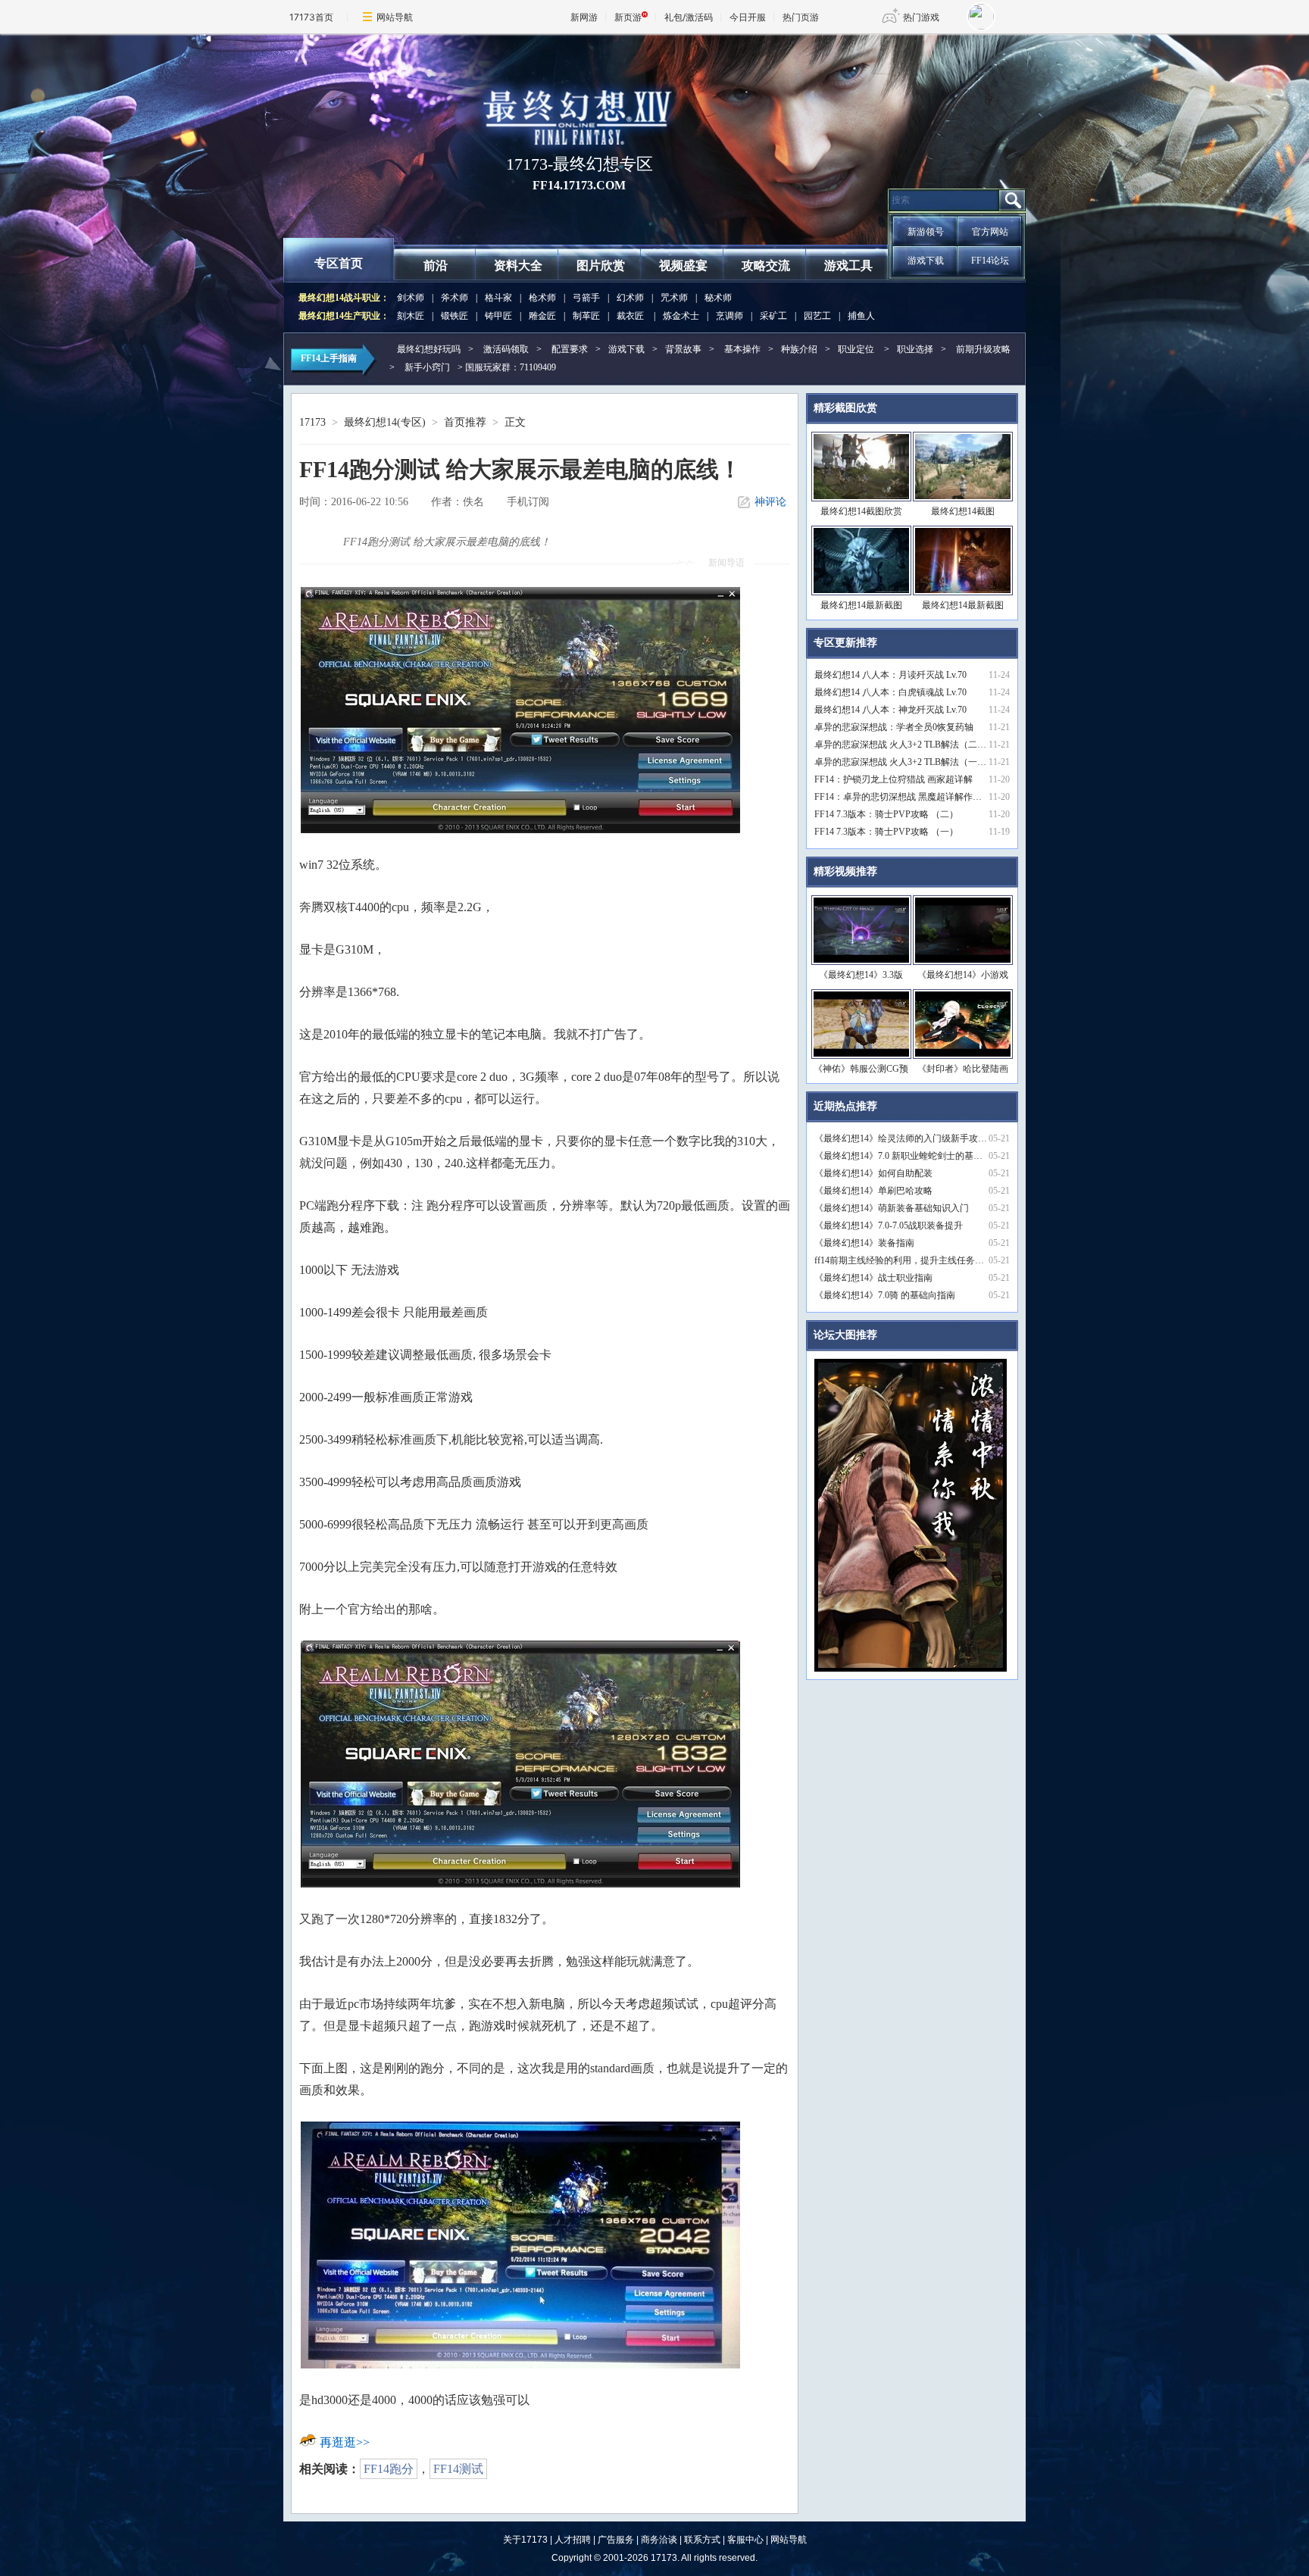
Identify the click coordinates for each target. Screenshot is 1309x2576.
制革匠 (586, 316)
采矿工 (773, 316)
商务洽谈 (659, 2540)
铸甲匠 (498, 316)
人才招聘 (573, 2540)
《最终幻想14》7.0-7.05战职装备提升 (889, 1226)
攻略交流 (766, 265)
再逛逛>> (345, 2442)
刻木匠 (411, 316)
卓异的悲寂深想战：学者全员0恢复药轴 (894, 727)
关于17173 (525, 2540)
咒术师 (674, 298)
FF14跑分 (389, 2469)
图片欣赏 (601, 265)
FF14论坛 (990, 261)
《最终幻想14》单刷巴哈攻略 (873, 1191)
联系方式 (702, 2540)
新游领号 (926, 232)
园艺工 (817, 316)
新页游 (628, 17)
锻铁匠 (455, 316)
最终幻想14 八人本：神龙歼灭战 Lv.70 (890, 710)
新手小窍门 (427, 367)
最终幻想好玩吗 (429, 349)
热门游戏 (921, 17)
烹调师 (729, 316)
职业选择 (915, 349)
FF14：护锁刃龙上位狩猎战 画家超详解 (893, 779)
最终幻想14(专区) (385, 422)
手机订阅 (528, 502)
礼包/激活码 (689, 17)
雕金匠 (542, 316)
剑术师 (411, 298)
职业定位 (856, 349)
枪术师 (542, 298)
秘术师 (718, 298)
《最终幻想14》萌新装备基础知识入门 (892, 1208)
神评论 (770, 502)
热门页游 (801, 17)
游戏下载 (926, 261)
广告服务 (616, 2540)
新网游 (584, 17)
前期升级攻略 (983, 349)
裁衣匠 (630, 316)
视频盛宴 (683, 265)
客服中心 (745, 2540)
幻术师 (630, 298)
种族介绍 (799, 349)
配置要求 (570, 349)
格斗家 (498, 298)
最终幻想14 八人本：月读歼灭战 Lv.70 (890, 675)
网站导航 (395, 17)
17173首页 (311, 17)
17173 (312, 422)
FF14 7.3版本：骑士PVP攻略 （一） (886, 832)
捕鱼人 (861, 316)
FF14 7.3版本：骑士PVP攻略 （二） (886, 814)
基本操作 (742, 349)
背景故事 (683, 349)
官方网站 (990, 232)
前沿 (436, 265)
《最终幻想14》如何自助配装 (873, 1173)
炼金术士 (681, 316)
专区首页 (339, 263)
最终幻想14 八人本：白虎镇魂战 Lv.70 (890, 692)
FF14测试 (458, 2469)
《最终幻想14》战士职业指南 (873, 1278)
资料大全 (518, 265)
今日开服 (748, 17)
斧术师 (455, 298)
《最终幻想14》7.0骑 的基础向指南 (885, 1295)
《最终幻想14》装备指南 (864, 1243)
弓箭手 (586, 298)
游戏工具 (848, 265)
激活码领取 (506, 349)
